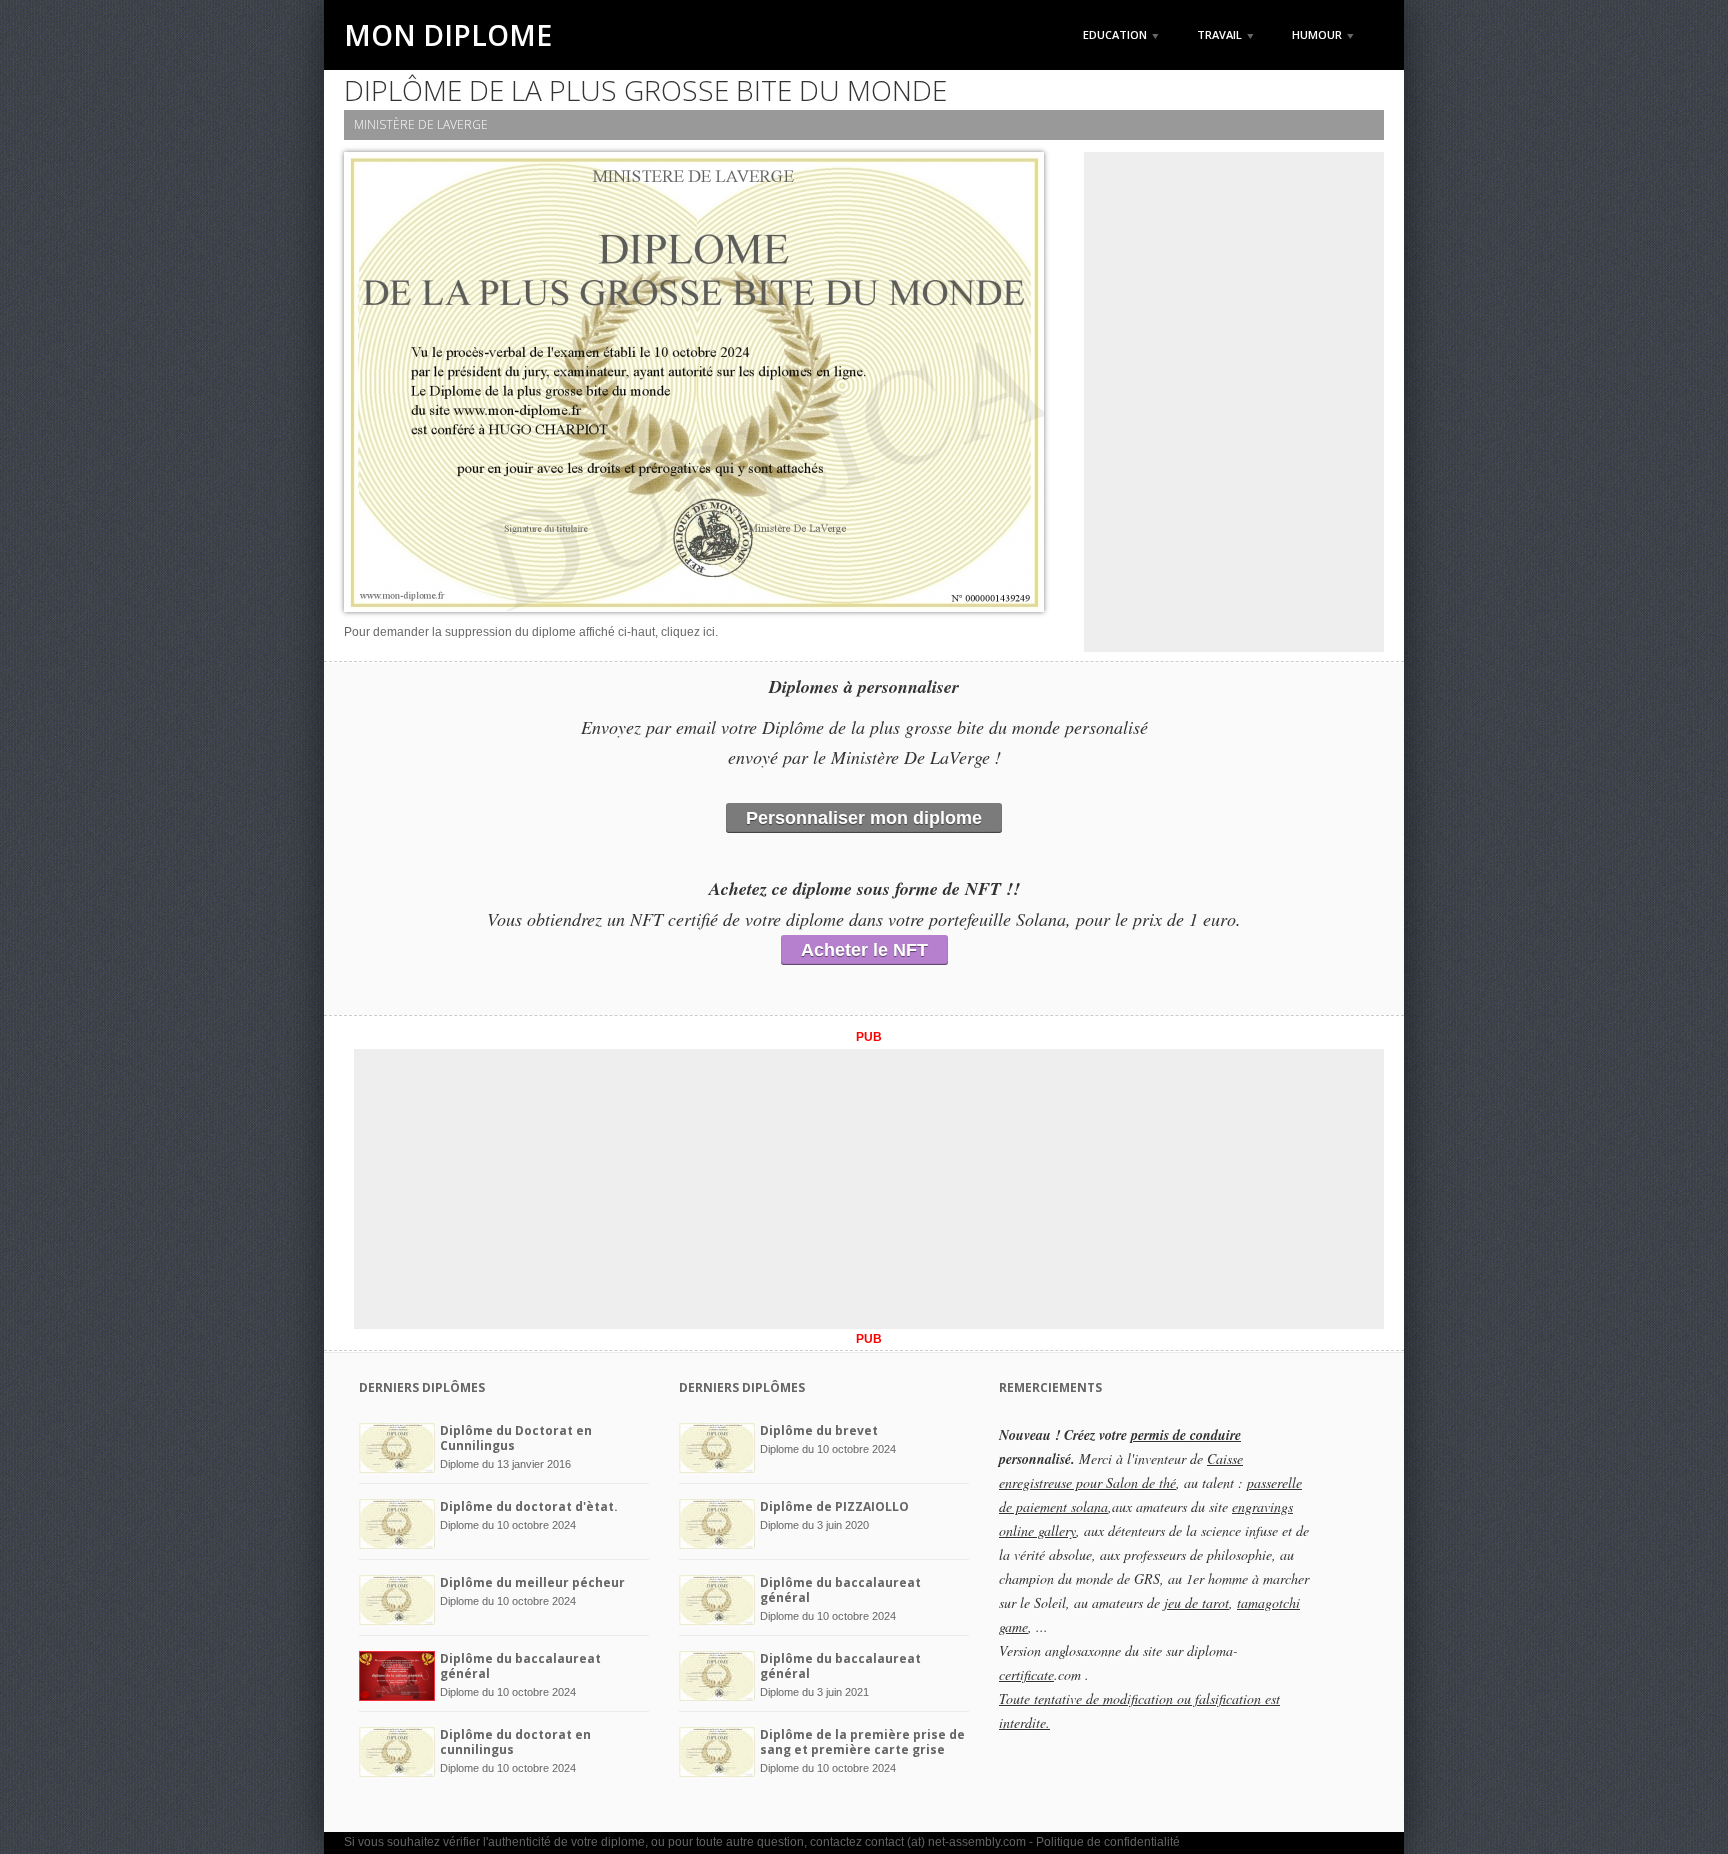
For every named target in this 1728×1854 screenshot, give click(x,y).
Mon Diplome (448, 35)
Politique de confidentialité (1108, 1842)
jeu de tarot (1196, 1602)
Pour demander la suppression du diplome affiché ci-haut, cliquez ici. (531, 632)
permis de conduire (1186, 1435)
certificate (1026, 1674)
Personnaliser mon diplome (864, 818)
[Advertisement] (1234, 402)
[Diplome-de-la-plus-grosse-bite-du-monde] (694, 386)
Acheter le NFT (864, 950)
